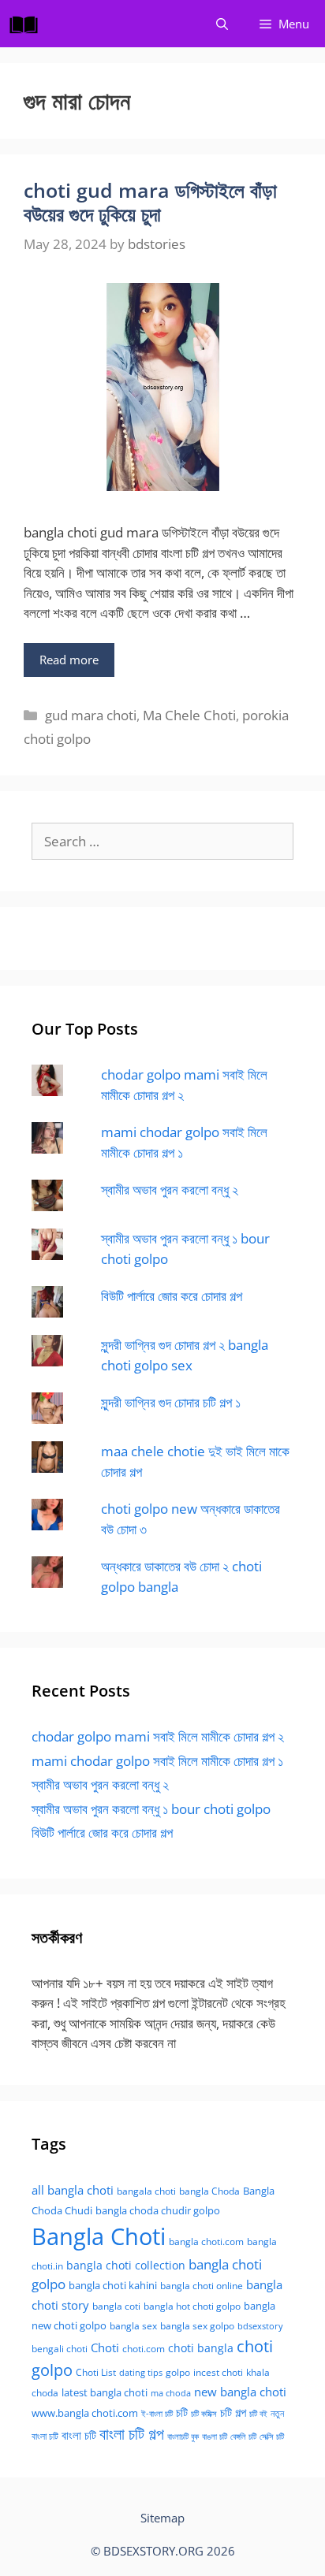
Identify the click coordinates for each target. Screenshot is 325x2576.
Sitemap (162, 2518)
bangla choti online (202, 2286)
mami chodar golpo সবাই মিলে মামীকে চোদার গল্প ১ (157, 1761)
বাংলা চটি (79, 2435)
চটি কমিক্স (204, 2414)
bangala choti (146, 2191)
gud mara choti (91, 715)
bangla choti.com (206, 2241)
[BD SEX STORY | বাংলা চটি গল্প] (28, 24)
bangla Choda (209, 2191)
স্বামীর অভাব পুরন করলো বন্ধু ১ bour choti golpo (151, 1809)
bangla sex (133, 2326)
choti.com (144, 2349)
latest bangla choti (105, 2392)
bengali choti (60, 2349)
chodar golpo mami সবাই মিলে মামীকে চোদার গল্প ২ (158, 1736)
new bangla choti (240, 2392)
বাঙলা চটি (215, 2437)
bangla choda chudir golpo (158, 2210)
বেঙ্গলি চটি (243, 2437)
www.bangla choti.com (85, 2413)
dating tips (141, 2373)
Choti (105, 2347)
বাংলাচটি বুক (183, 2437)
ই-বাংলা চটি (157, 2414)
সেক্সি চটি (272, 2437)
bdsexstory (260, 2326)
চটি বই (258, 2414)
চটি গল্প (233, 2412)
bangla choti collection (126, 2265)
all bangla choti (73, 2190)
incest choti (218, 2372)
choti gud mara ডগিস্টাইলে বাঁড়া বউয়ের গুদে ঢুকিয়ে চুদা (150, 202)
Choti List (96, 2372)
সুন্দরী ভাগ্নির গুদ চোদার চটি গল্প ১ (171, 1402)
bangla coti (116, 2306)
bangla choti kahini (113, 2285)
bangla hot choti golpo (192, 2306)
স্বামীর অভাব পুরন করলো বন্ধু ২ (170, 1189)
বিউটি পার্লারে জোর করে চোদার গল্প (172, 1296)
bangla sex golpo (197, 2326)
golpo (178, 2372)
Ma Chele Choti (189, 715)
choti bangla (201, 2348)
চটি (182, 2412)
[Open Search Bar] (222, 24)
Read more (69, 660)
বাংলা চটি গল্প (132, 2433)
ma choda (171, 2393)
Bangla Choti (99, 2236)
